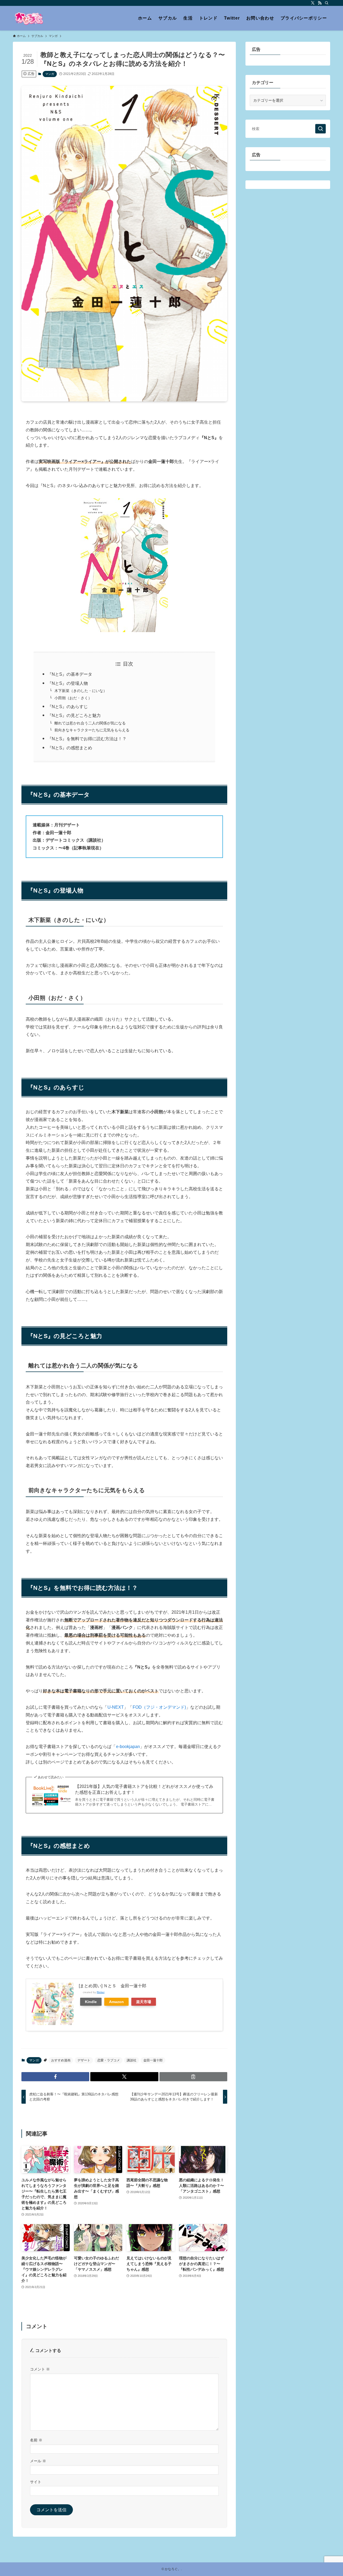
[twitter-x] (313, 3)
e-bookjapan (128, 1747)
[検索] (327, 3)
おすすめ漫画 (61, 2060)
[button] (55, 2077)
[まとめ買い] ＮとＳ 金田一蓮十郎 (113, 1986)
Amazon (116, 2002)
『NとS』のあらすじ (68, 707)
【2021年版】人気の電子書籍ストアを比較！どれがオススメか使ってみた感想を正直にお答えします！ (144, 1789)
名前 (36, 2440)
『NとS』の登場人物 (68, 683)
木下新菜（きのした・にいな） (81, 691)
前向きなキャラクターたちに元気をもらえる (92, 730)
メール (38, 2461)
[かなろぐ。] (29, 18)
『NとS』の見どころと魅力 (74, 715)
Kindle (91, 2002)
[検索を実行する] (320, 129)
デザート (84, 2060)
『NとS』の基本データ (70, 674)
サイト (36, 2482)
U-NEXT (116, 1707)
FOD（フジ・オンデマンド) (159, 1707)
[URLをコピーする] (193, 2077)
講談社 (132, 2060)
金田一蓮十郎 (153, 2060)
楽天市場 (144, 2002)
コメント (40, 2369)
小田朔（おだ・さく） (73, 698)
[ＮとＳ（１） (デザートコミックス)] (124, 631)
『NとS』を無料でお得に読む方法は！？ (87, 739)
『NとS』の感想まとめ (70, 748)
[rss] (320, 3)
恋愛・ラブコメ (109, 2060)
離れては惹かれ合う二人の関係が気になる (90, 723)
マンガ (50, 74)
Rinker (101, 1992)
